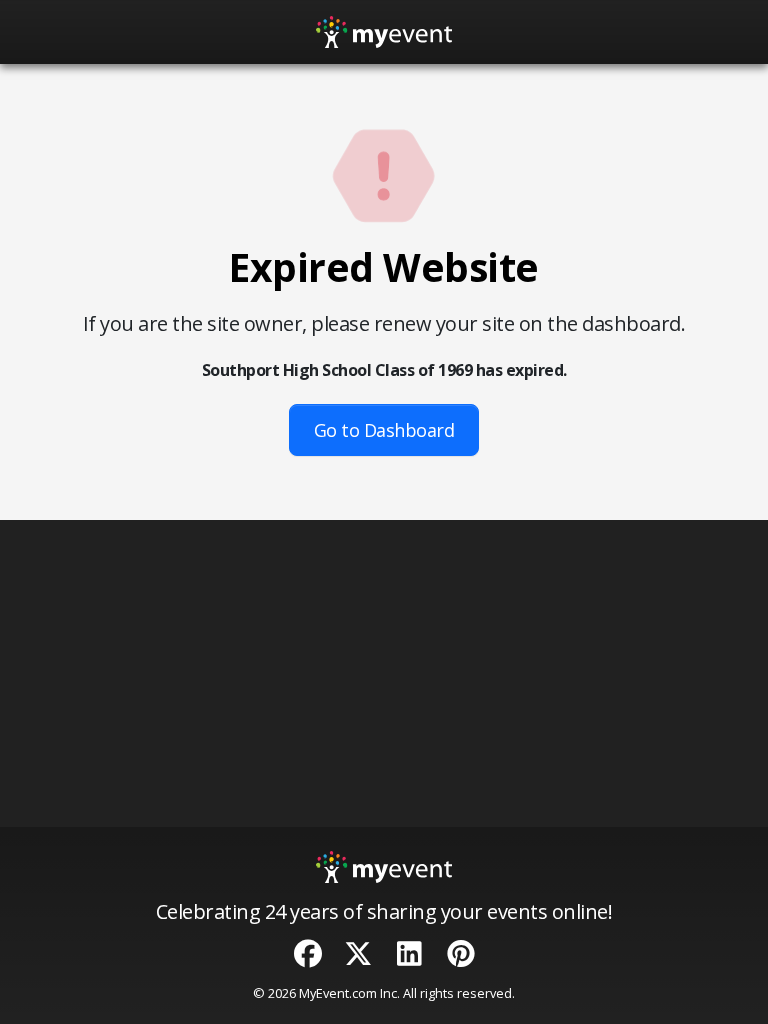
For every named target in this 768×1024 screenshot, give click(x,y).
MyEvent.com (338, 993)
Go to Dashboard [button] (384, 430)
